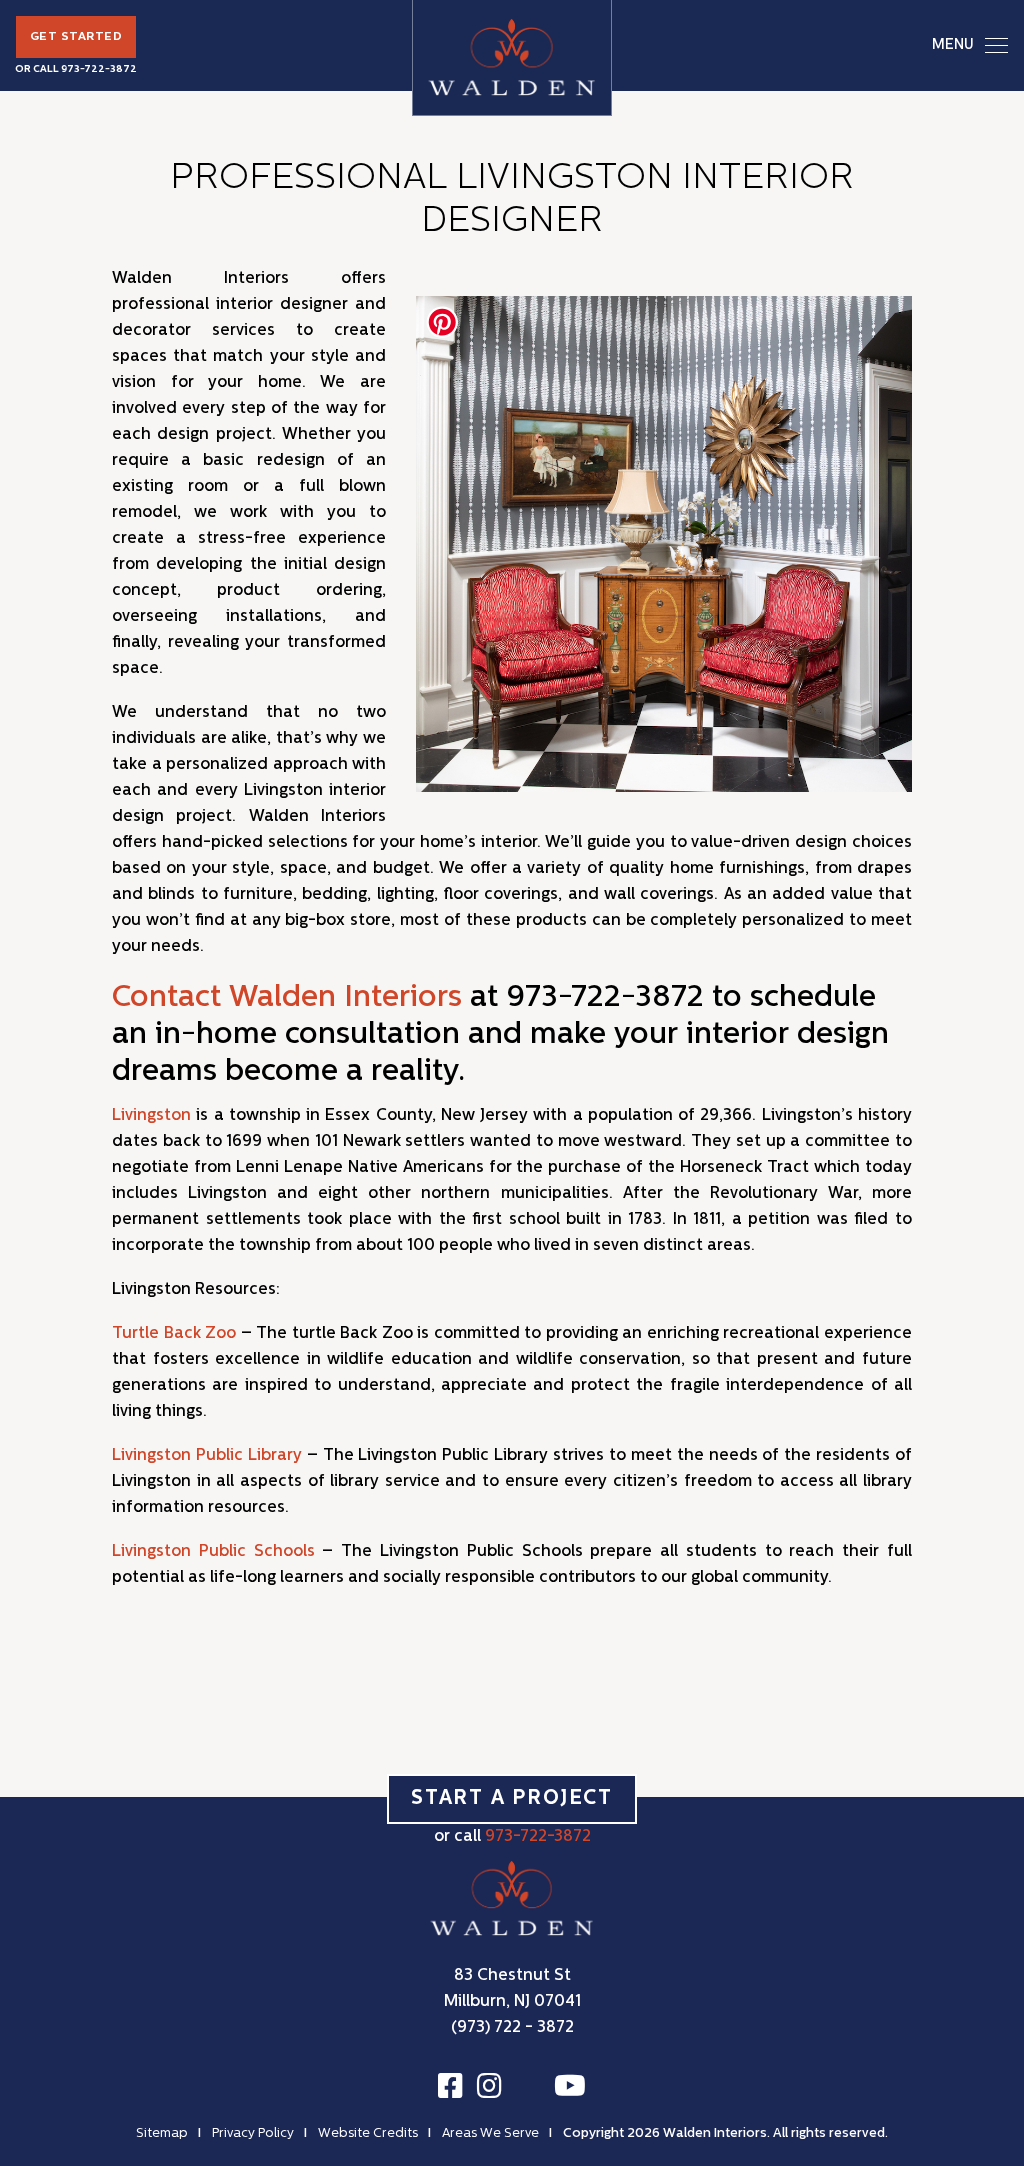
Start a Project (512, 1799)
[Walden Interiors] (512, 57)
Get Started (76, 37)
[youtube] (570, 2086)
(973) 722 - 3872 (512, 2028)
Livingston (151, 1116)
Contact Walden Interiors (287, 998)
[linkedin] (528, 2089)
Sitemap (162, 2133)
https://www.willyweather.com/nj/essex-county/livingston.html (827, 1655)
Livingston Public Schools (213, 1552)
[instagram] (489, 2086)
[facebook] (450, 2086)
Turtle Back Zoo (174, 1334)
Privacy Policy (253, 2133)
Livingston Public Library (207, 1456)
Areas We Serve (490, 2133)
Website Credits (368, 2133)
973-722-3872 (99, 69)
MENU (953, 45)
